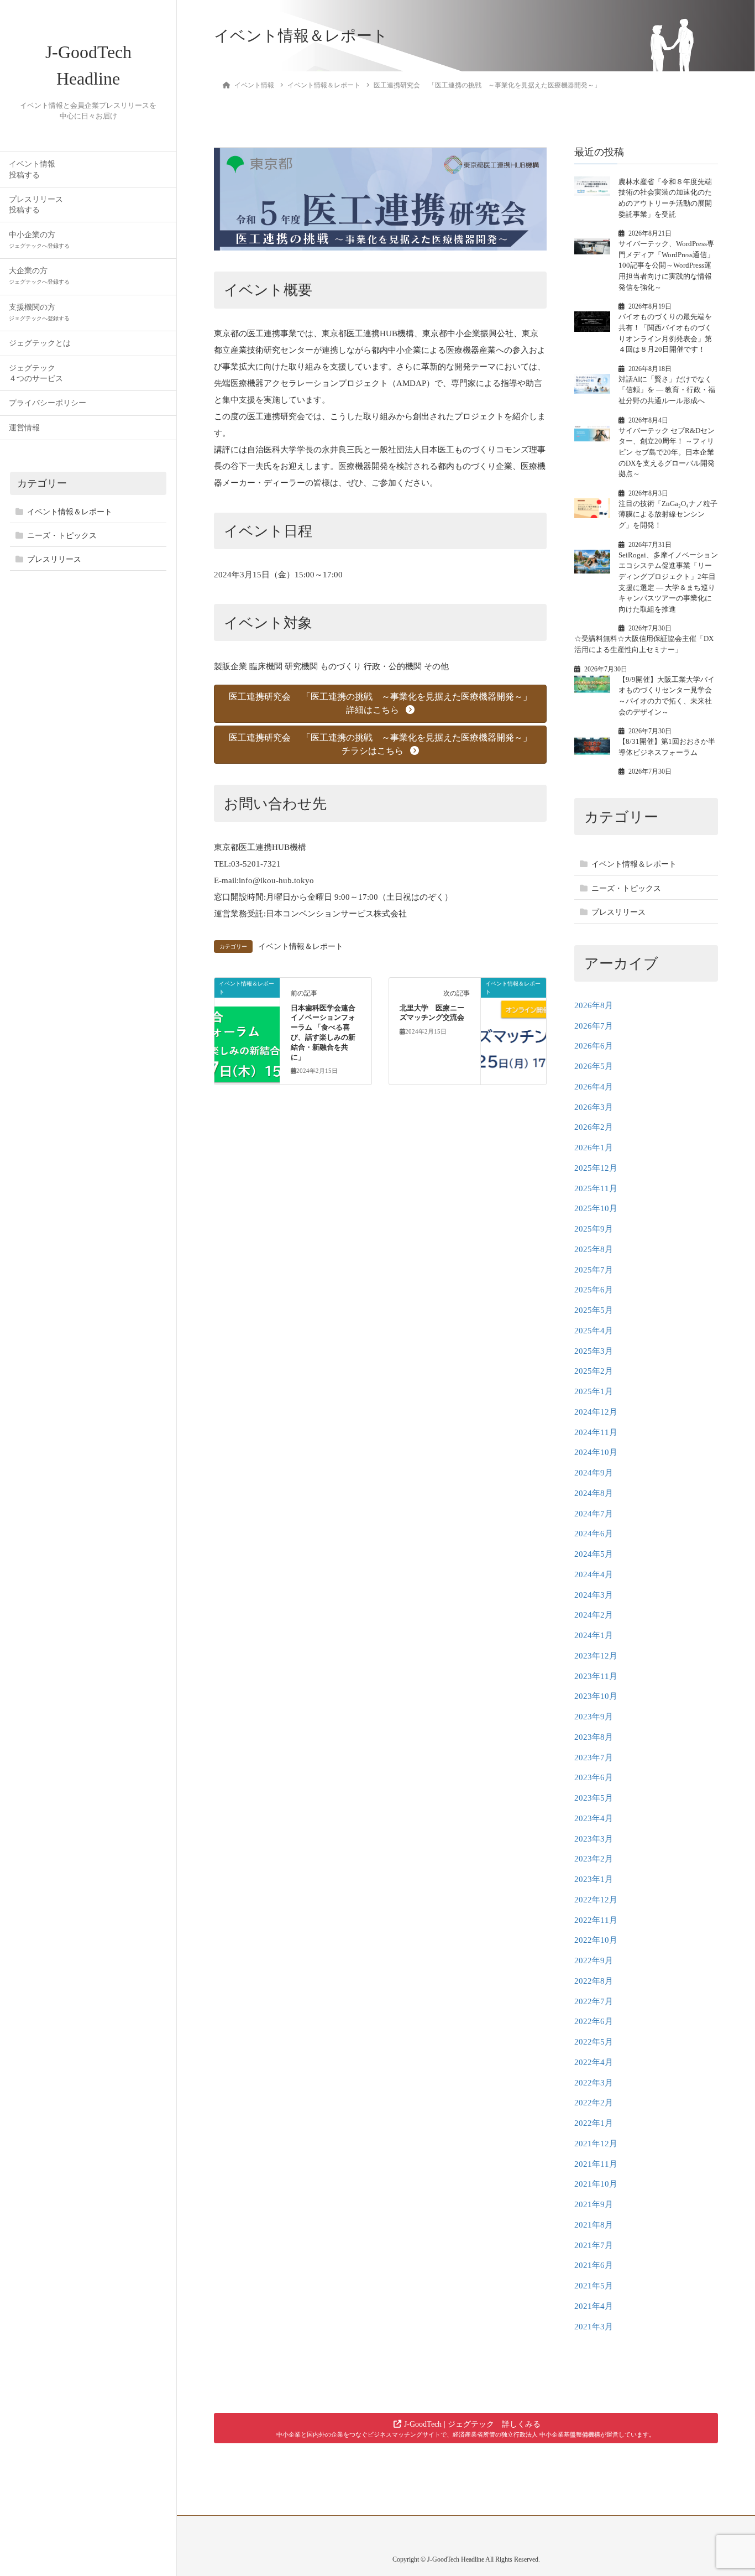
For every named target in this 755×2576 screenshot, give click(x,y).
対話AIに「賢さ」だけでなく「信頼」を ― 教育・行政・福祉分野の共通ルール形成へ (667, 390)
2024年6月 (594, 1534)
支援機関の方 (39, 312)
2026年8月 (594, 1005)
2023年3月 (594, 1839)
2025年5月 (594, 1310)
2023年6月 (594, 1777)
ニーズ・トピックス (62, 536)
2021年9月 (594, 2204)
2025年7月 (594, 1270)
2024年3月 (594, 1595)
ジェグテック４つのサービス (36, 373)
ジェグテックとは (40, 343)
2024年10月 (596, 1452)
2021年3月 (594, 2327)
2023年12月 (596, 1656)
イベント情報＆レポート (70, 512)
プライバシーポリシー (48, 403)
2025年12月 (596, 1168)
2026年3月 (594, 1107)
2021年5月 (594, 2286)
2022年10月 (596, 1940)
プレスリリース (54, 559)
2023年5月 (594, 1798)
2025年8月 (594, 1249)
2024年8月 (594, 1493)
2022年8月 (594, 1981)
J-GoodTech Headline (88, 65)
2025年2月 (594, 1371)
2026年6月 (594, 1046)
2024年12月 (596, 1412)
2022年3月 (594, 2083)
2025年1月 (594, 1391)
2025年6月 (594, 1290)
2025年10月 (596, 1208)
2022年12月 (596, 1900)
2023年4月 (594, 1818)
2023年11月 (596, 1676)
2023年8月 (594, 1737)
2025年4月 (594, 1331)
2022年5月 (594, 2042)
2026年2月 (594, 1127)
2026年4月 (594, 1087)
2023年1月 (594, 1879)
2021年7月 (594, 2245)
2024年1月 (594, 1635)
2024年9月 (594, 1473)
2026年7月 (594, 1026)
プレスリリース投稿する (36, 205)
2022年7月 (594, 2001)
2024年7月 (594, 1514)
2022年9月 (594, 1960)
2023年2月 (594, 1859)
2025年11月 (596, 1188)
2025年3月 (594, 1351)
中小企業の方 (39, 240)
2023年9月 (594, 1717)
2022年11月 (596, 1920)
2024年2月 (594, 1615)
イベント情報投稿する (32, 169)
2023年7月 (594, 1758)
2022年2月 (594, 2103)
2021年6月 (594, 2265)
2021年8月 (594, 2225)
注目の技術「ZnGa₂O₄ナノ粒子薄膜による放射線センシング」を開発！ (668, 514)
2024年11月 (596, 1432)
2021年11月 (596, 2164)
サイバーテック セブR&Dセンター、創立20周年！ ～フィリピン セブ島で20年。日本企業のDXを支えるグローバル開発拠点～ (667, 452)
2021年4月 (594, 2306)
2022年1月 (594, 2123)
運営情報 (24, 428)
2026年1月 (594, 1148)
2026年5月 (594, 1066)
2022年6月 (594, 2021)
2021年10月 (596, 2184)
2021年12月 (596, 2144)
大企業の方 (39, 276)
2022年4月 (594, 2062)
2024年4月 (594, 1574)
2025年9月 (594, 1229)
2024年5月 (594, 1554)
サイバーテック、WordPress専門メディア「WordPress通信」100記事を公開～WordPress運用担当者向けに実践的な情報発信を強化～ (666, 265)
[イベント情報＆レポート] (247, 1019)
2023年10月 (596, 1696)
